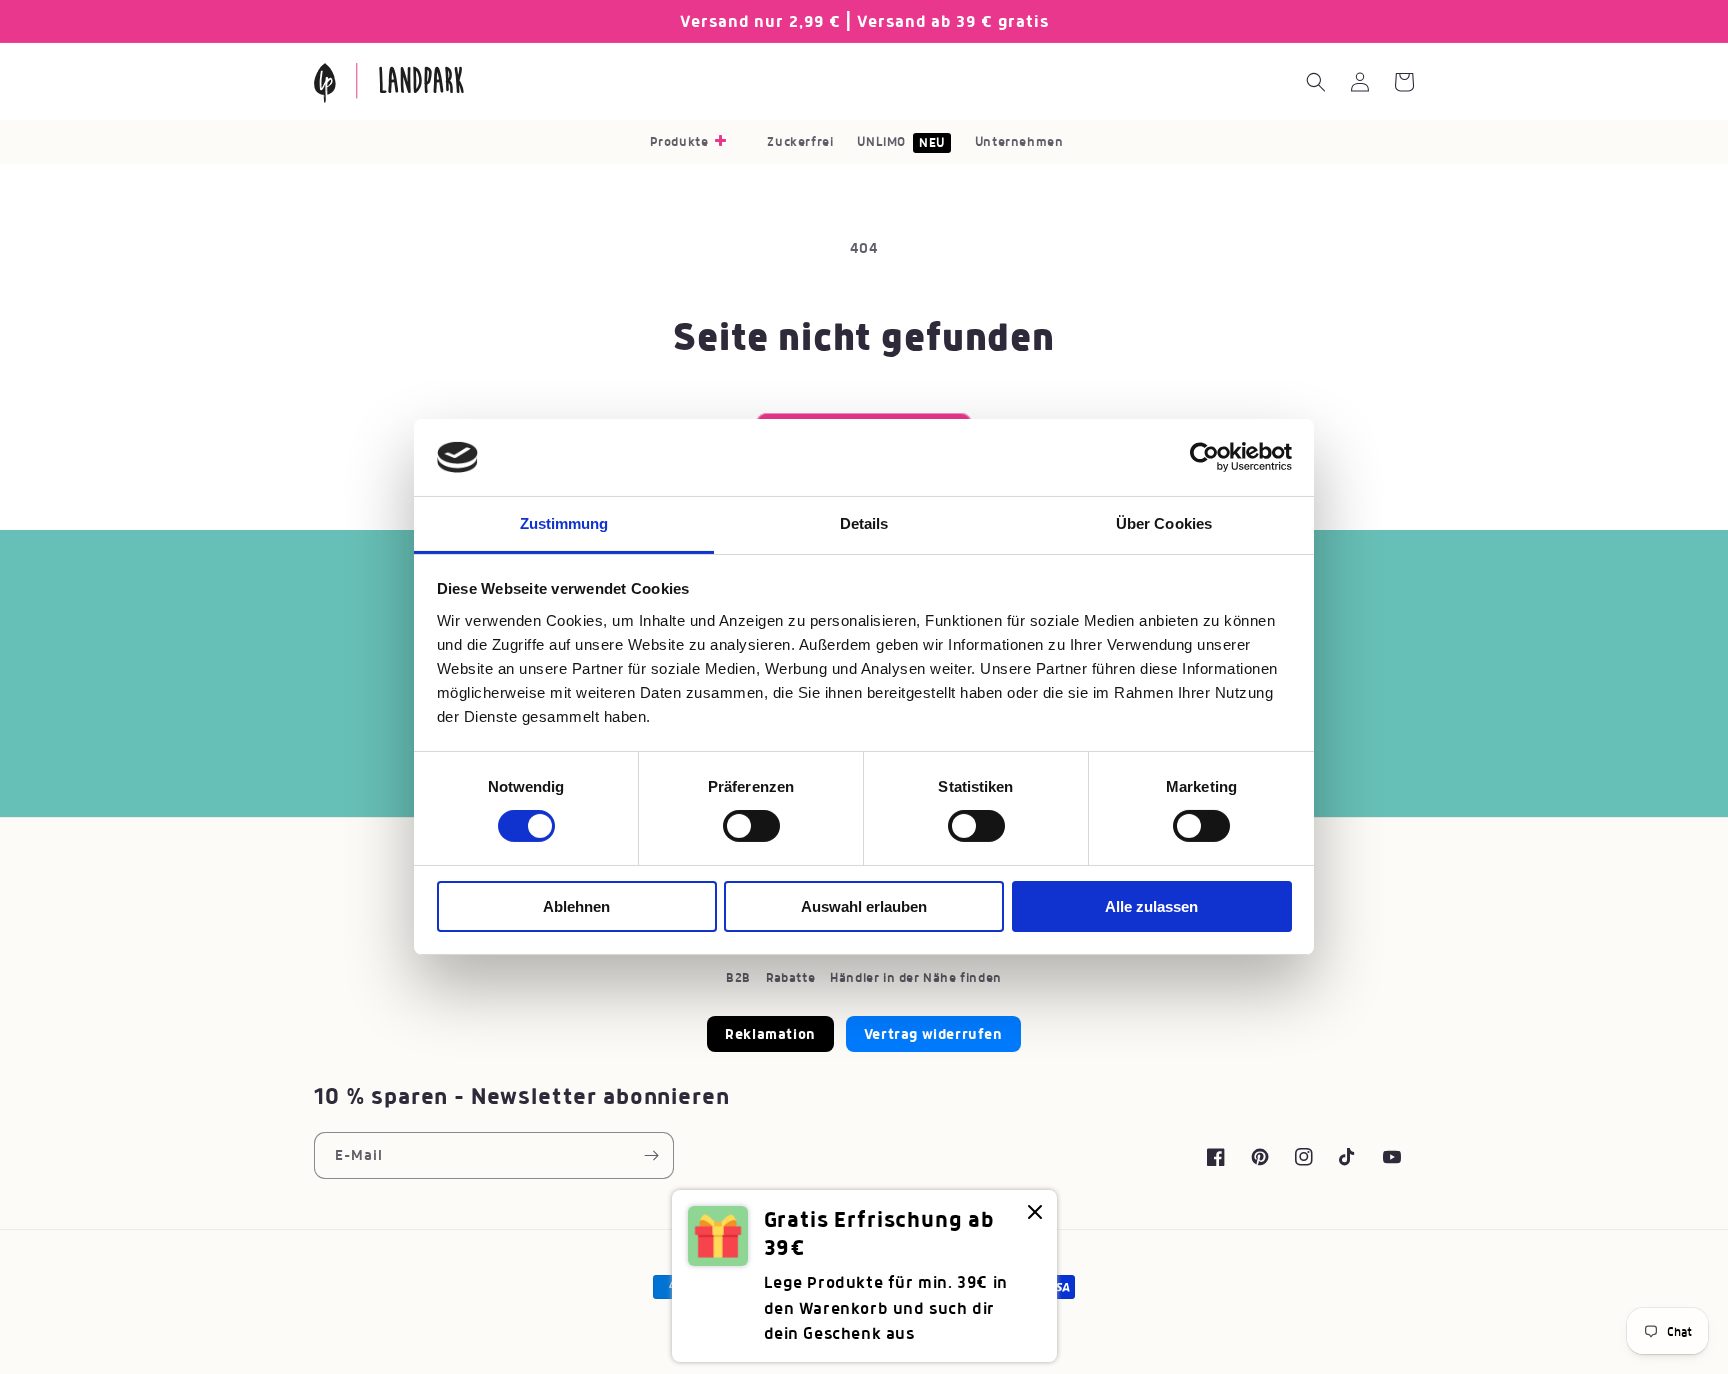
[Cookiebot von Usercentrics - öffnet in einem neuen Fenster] (1204, 457)
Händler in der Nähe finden (916, 978)
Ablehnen (576, 906)
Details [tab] (864, 523)
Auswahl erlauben (864, 906)
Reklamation (770, 1034)
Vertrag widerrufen (933, 1034)
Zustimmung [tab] (564, 523)
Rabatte (790, 978)
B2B (738, 978)
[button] (697, 142)
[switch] (751, 826)
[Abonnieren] (651, 1155)
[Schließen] (1035, 1213)
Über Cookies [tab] (1164, 523)
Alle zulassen (1151, 906)
